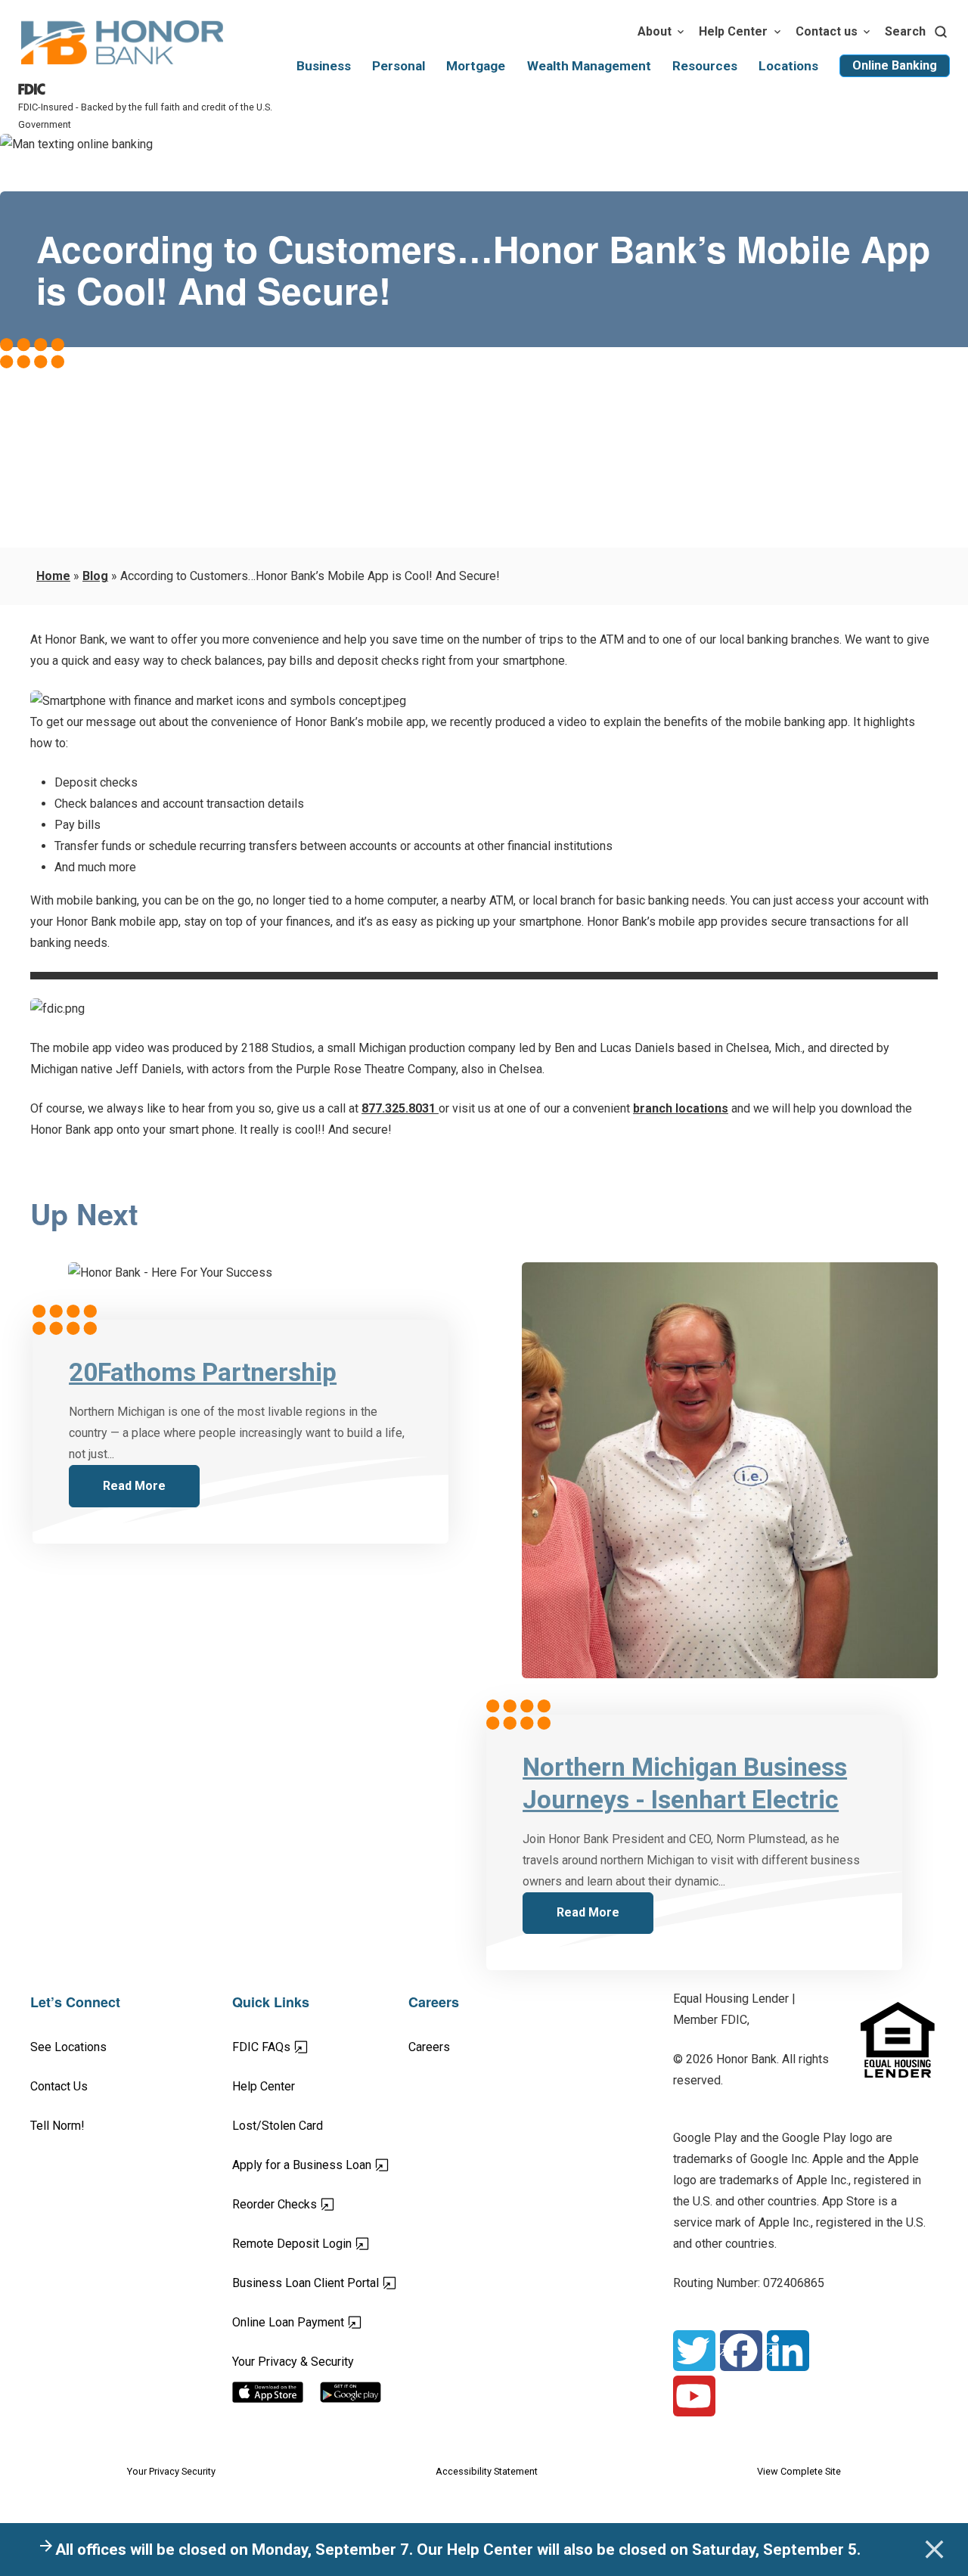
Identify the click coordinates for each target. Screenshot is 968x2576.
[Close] (934, 2550)
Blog (95, 576)
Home (53, 576)
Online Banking (895, 65)
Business (324, 66)
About (655, 31)
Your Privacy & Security (293, 2362)
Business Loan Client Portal (320, 2283)
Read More (134, 1486)
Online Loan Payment (320, 2322)
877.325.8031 (400, 1108)
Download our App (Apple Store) (276, 2392)
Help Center (733, 31)
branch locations (681, 1108)
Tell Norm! (57, 2126)
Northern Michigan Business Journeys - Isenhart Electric (685, 1783)
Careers (429, 2047)
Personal (399, 66)
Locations (788, 66)
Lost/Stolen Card (278, 2126)
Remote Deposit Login (320, 2243)
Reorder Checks (320, 2204)
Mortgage (476, 66)
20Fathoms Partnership (203, 1372)
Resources (705, 66)
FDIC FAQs (314, 2047)
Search (905, 31)
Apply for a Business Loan (320, 2165)
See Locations (68, 2047)
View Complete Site (799, 2471)
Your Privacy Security (171, 2471)
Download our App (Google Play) (364, 2392)
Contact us (827, 31)
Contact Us (59, 2086)
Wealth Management (589, 66)
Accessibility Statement (487, 2471)
